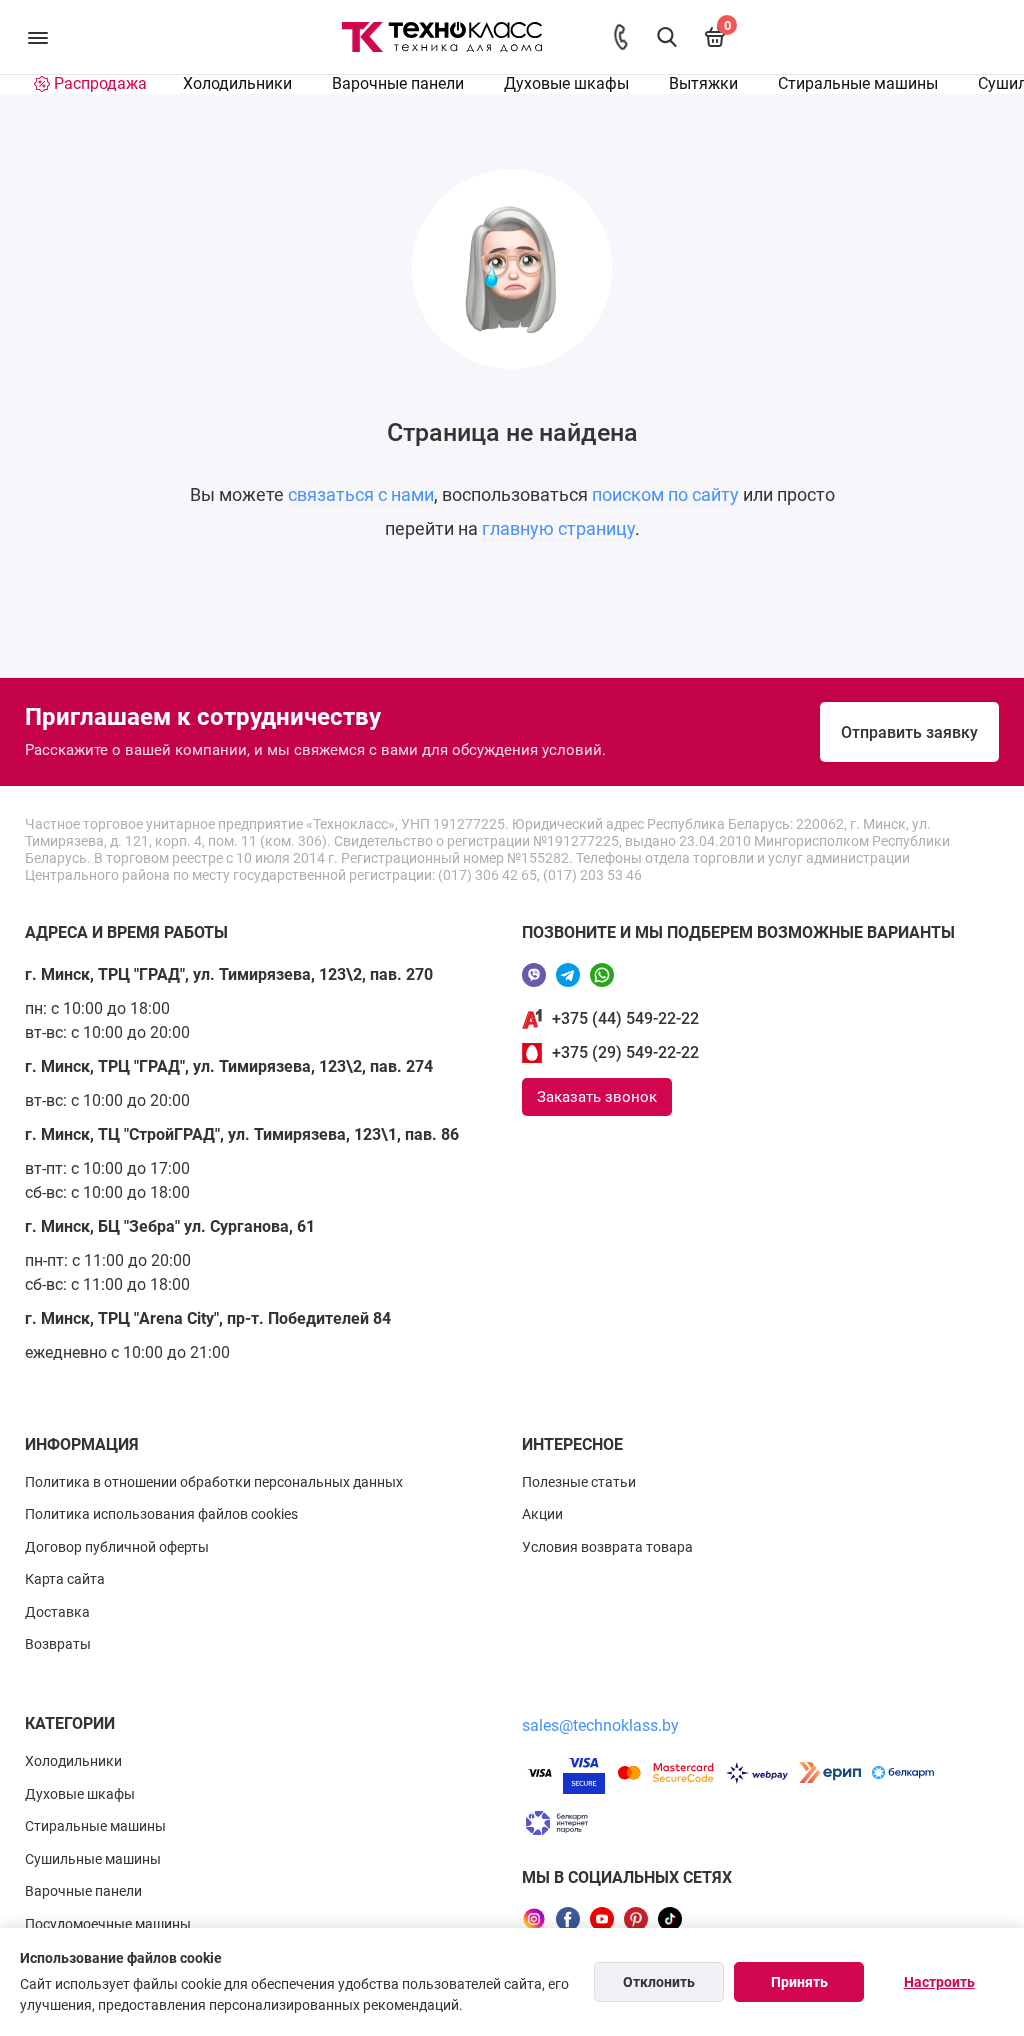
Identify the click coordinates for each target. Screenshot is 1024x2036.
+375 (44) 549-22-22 (625, 1018)
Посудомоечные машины (108, 1924)
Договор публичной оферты (117, 1547)
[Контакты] (621, 37)
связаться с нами (361, 494)
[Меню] (37, 37)
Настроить (939, 1982)
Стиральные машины (858, 83)
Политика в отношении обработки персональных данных (214, 1482)
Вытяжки (703, 83)
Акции (542, 1514)
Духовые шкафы (566, 83)
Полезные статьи (579, 1482)
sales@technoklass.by (600, 1725)
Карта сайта (65, 1579)
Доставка (57, 1612)
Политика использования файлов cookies (161, 1514)
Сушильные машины (93, 1859)
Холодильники (237, 83)
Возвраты (58, 1644)
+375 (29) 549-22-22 (625, 1052)
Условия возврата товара (607, 1547)
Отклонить (659, 1982)
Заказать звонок (597, 1097)
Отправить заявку (909, 732)
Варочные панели (398, 83)
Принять (799, 1982)
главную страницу (558, 528)
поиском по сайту (665, 494)
